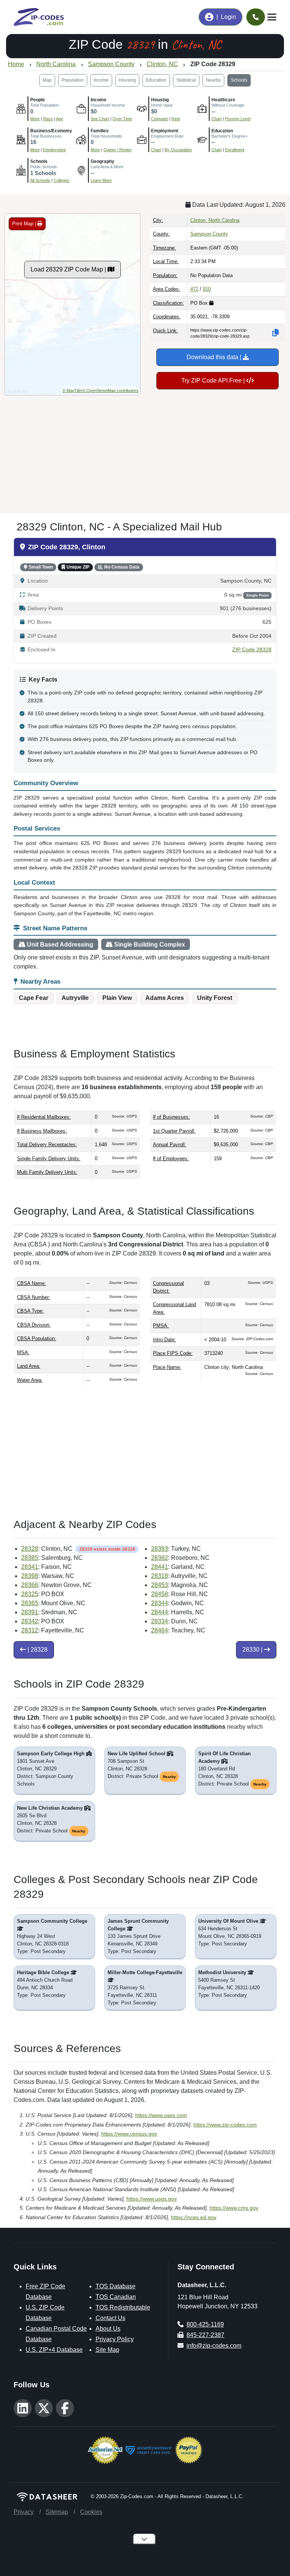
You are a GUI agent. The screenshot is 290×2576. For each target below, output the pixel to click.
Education (156, 80)
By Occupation (178, 150)
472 (194, 289)
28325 (30, 1594)
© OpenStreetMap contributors (110, 391)
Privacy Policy (115, 2339)
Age (59, 119)
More (35, 119)
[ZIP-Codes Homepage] (48, 2496)
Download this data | (215, 357)
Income (101, 80)
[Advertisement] (145, 451)
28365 (30, 1603)
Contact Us (110, 2318)
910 (207, 289)
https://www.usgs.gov (152, 2199)
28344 (160, 1603)
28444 (160, 1612)
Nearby (213, 80)
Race (48, 119)
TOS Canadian (116, 2297)
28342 (30, 1621)
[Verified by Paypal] (189, 2450)
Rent (176, 119)
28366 (30, 1585)
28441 (160, 1567)
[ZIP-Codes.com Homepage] (39, 17)
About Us (108, 2329)
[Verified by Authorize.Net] (105, 2450)
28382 (160, 1558)
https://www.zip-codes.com (225, 2125)
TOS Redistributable (123, 2307)
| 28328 (37, 1650)
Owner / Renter (118, 150)
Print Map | (25, 224)
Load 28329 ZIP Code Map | (69, 269)
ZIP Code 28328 (252, 650)
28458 (160, 1594)
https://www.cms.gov (234, 2208)
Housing (127, 80)
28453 (160, 1585)
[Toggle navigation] (272, 17)
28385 (30, 1558)
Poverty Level (238, 119)
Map (47, 80)
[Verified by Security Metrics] (149, 2450)
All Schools (40, 180)
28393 (160, 1549)
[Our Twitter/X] (44, 2408)
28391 (30, 1612)
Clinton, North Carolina (215, 220)
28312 (30, 1630)
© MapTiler (72, 391)
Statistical (186, 80)
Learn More (101, 180)
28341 (30, 1567)
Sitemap (57, 2512)
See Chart (100, 119)
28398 (30, 1576)
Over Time (122, 119)
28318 (160, 1576)
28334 (160, 1621)
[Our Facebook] (65, 2408)
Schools (239, 80)
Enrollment (235, 150)
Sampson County (209, 234)
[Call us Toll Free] (256, 17)
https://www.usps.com (161, 2115)
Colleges (62, 180)
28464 (160, 1630)
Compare (160, 119)
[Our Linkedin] (23, 2408)
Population (73, 80)
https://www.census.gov (129, 2134)
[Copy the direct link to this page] (276, 333)
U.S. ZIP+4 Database (54, 2350)
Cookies (91, 2512)
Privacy (24, 2512)
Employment (54, 150)
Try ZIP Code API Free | (214, 381)
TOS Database (116, 2286)
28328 (30, 1549)
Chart (217, 119)
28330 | (253, 1650)
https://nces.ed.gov (194, 2217)
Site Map (107, 2350)
